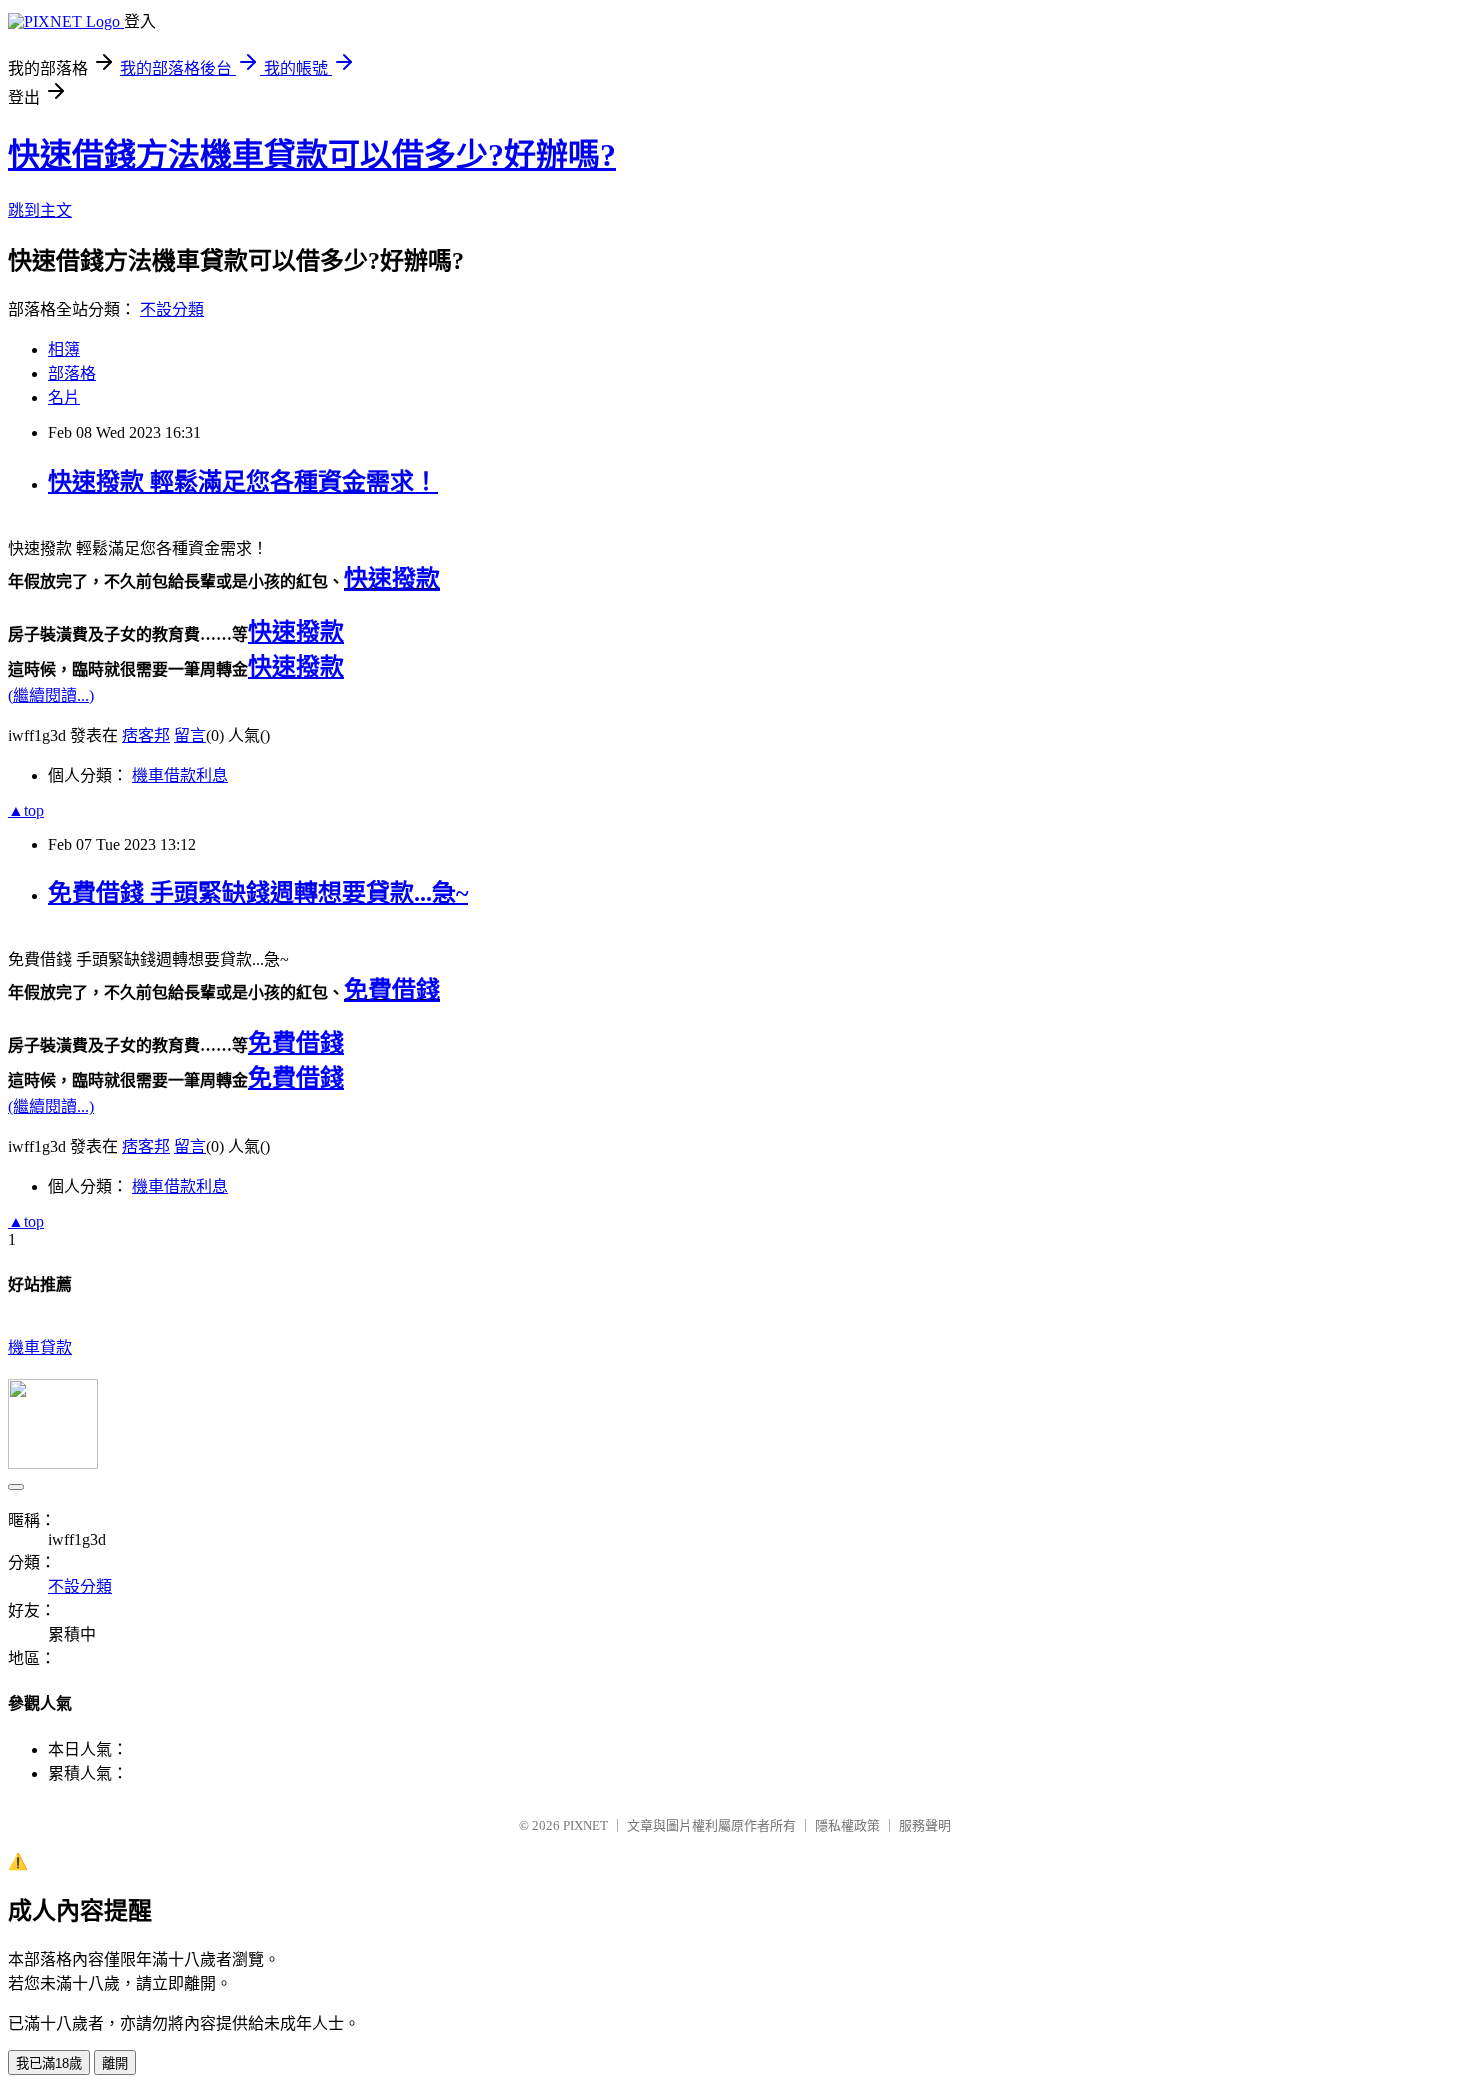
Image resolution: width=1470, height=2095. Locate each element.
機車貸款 (40, 1347)
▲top (26, 810)
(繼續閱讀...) (51, 695)
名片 (64, 397)
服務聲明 (925, 1825)
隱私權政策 (847, 1825)
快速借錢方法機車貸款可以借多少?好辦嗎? (312, 155)
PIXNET (585, 1825)
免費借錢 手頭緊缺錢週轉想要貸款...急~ (258, 893)
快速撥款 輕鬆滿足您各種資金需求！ (243, 482)
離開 (115, 2063)
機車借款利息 (180, 775)
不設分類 (172, 309)
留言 (190, 735)
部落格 (72, 373)
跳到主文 (40, 210)
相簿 (64, 349)
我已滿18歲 (49, 2063)
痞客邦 (146, 735)
